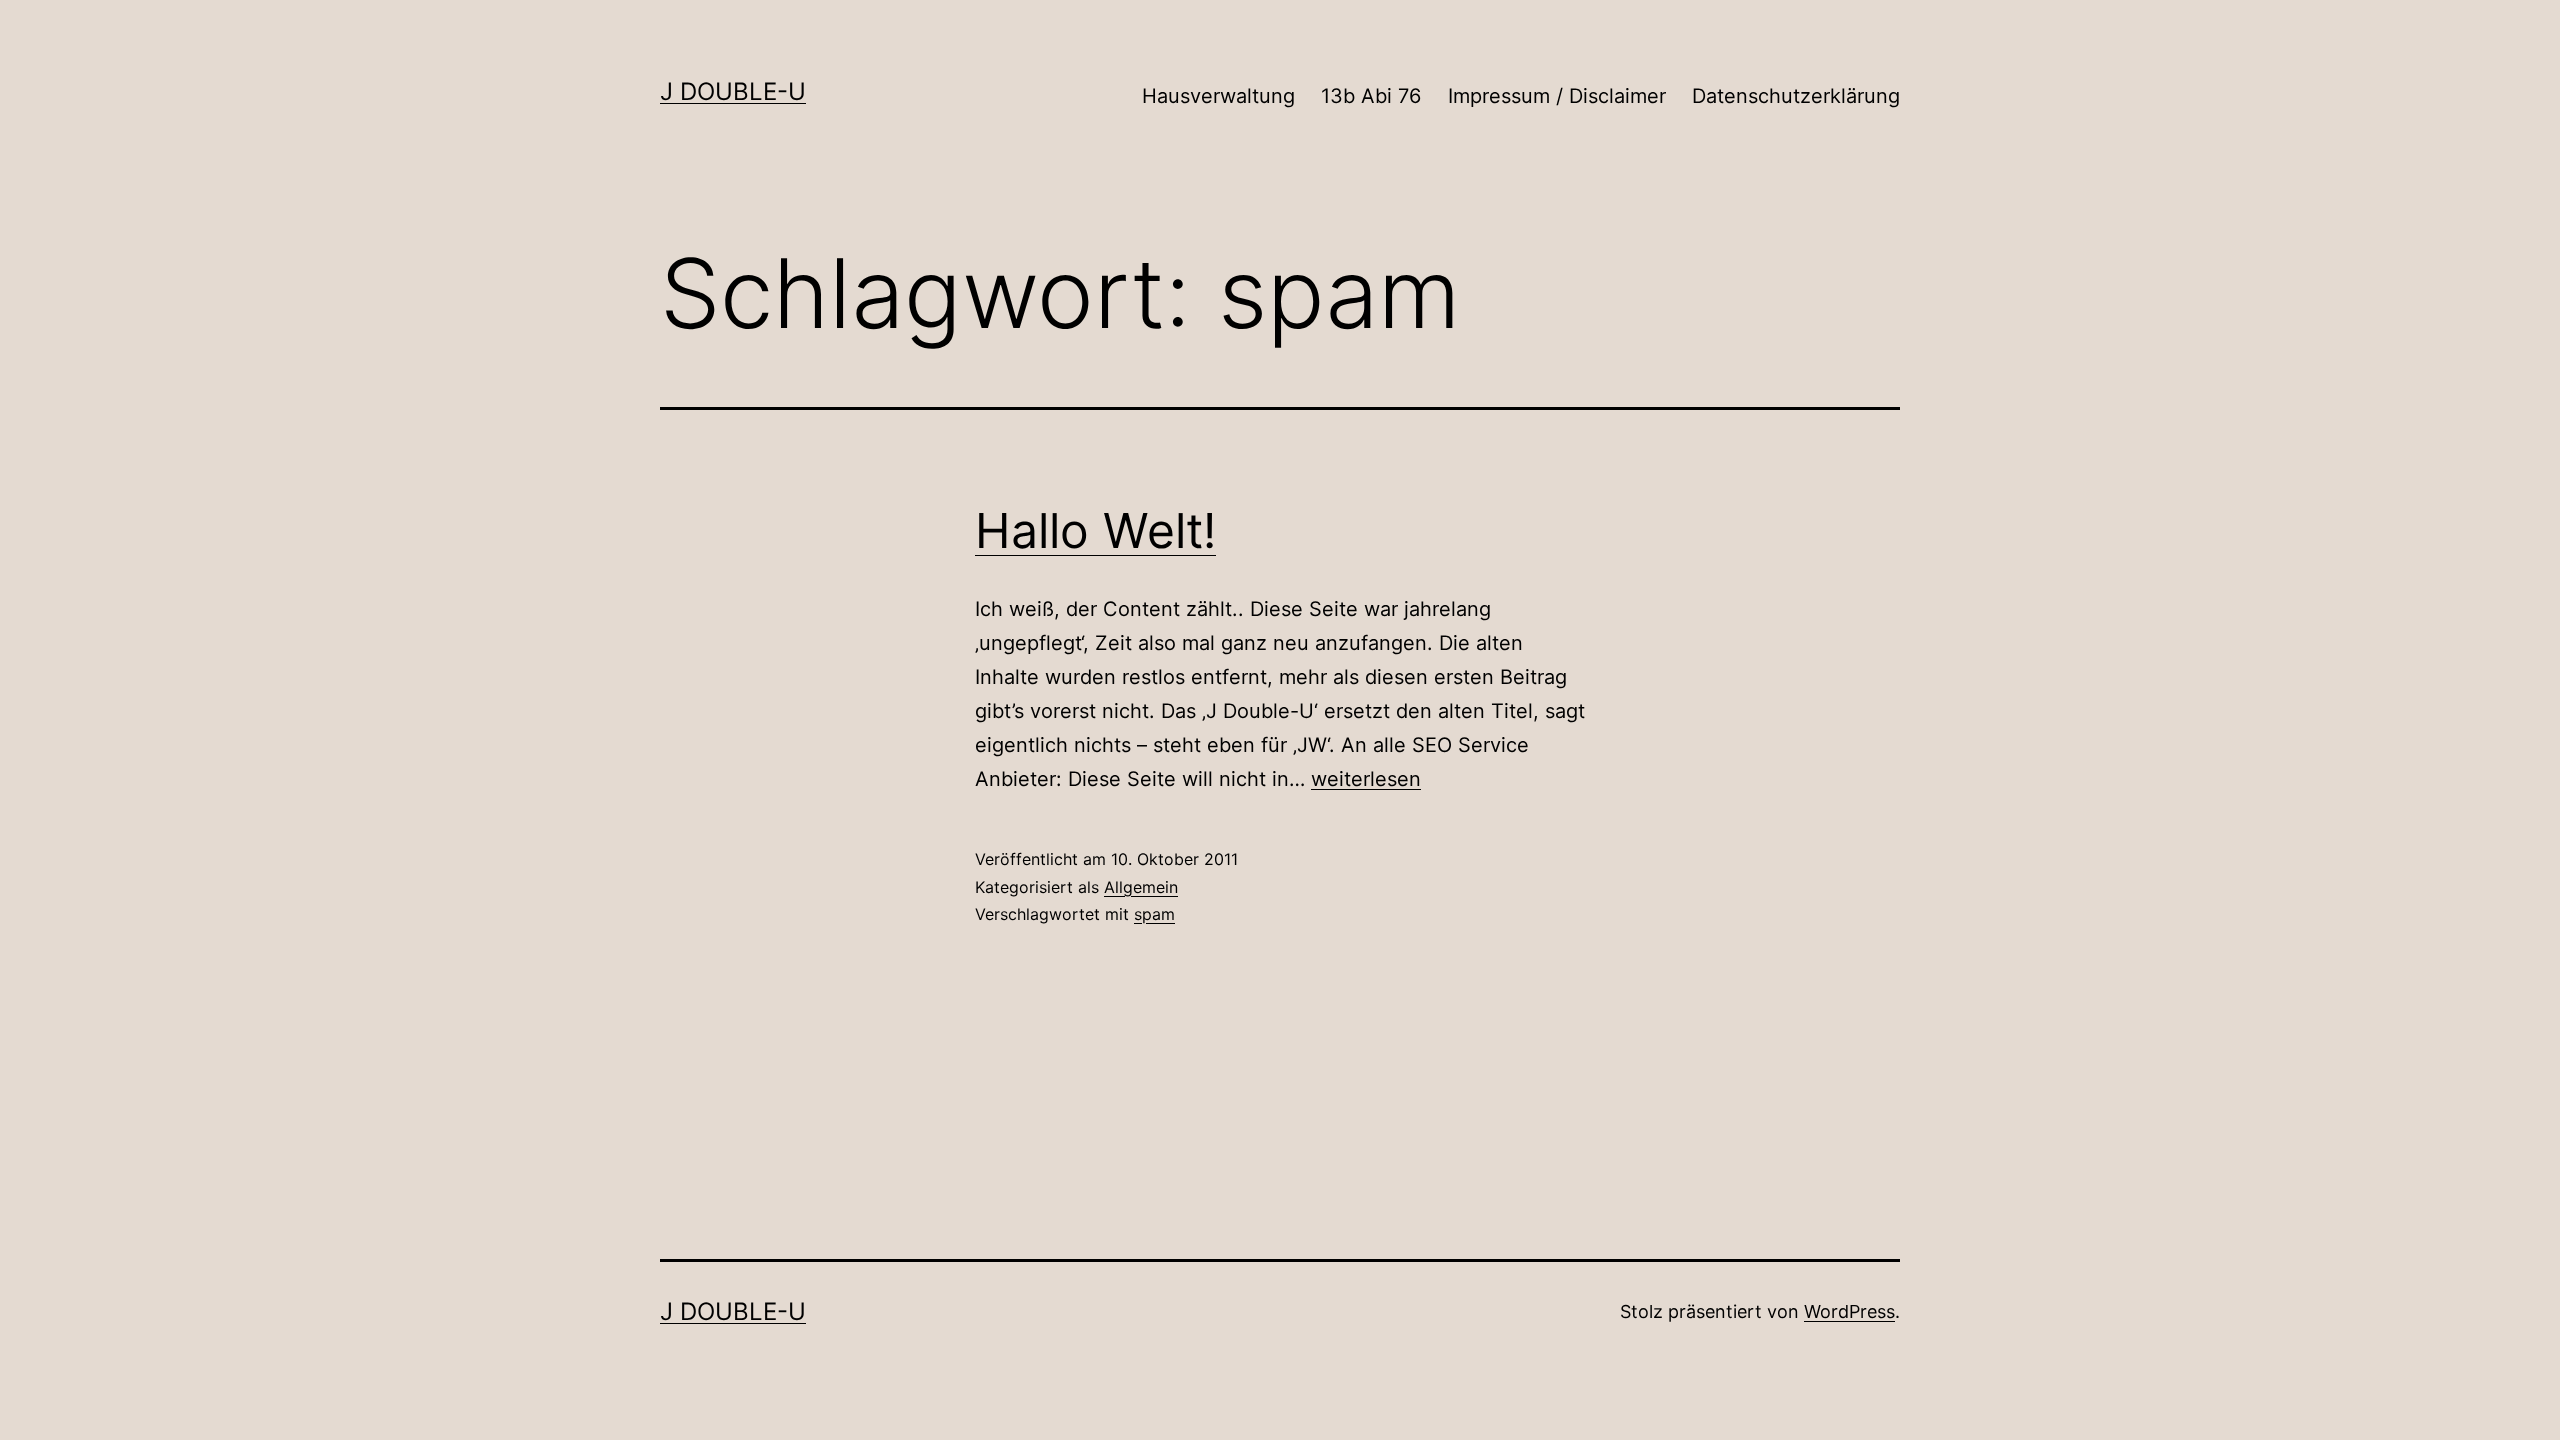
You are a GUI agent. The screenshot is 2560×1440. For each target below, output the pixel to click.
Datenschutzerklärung (1796, 96)
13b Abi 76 (1371, 96)
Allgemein (1141, 887)
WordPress (1849, 1311)
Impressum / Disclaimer (1557, 96)
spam (1154, 914)
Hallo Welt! (1095, 530)
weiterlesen (1366, 779)
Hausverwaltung (1218, 96)
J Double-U (733, 91)
